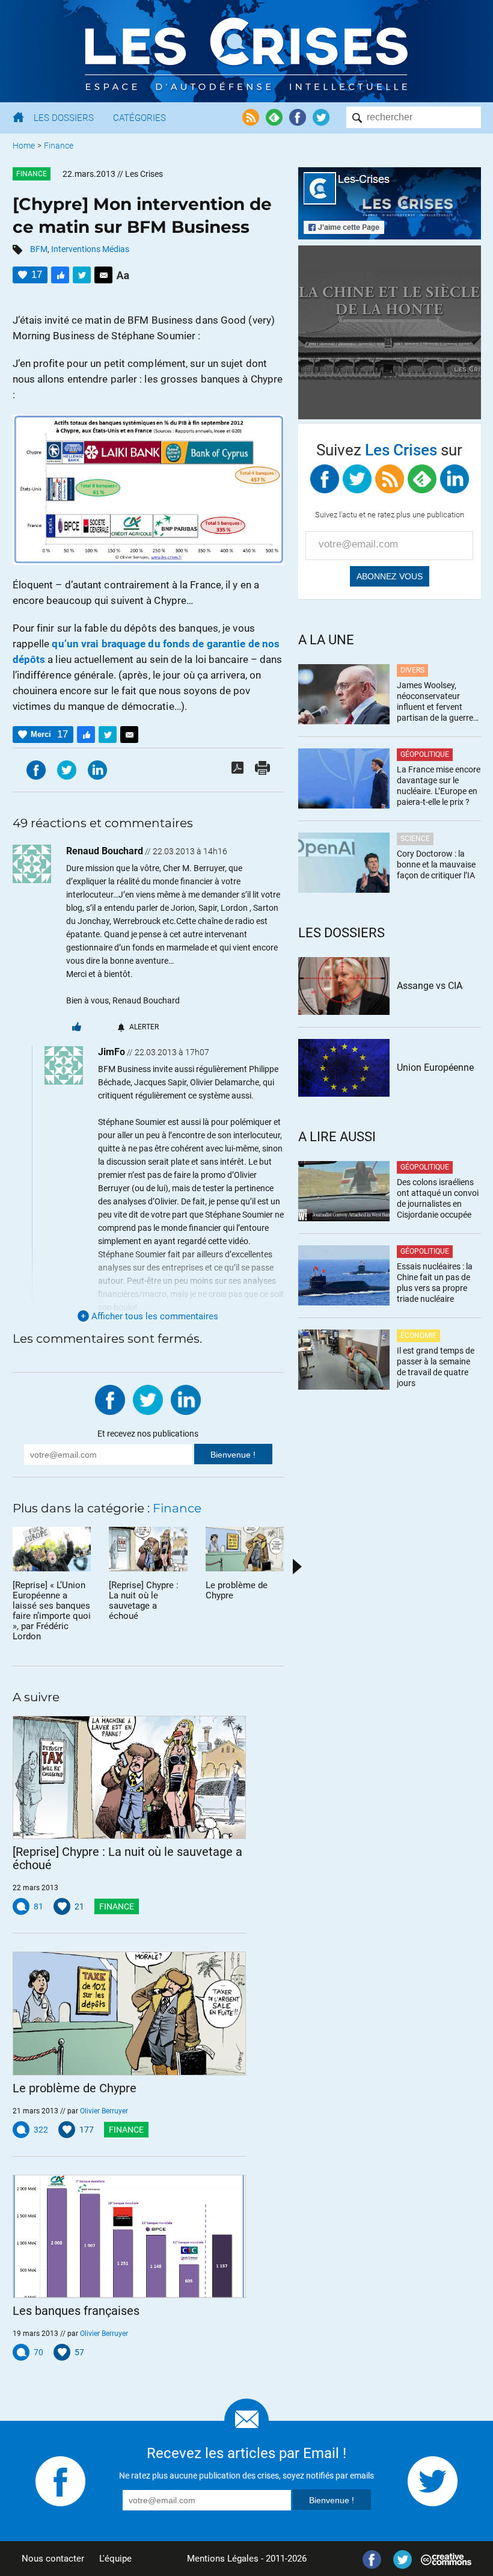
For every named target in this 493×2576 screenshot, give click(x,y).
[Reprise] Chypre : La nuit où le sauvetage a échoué (127, 1858)
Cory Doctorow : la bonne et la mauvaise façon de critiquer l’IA (436, 864)
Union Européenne (435, 1068)
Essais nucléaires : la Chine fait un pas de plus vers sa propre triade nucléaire (435, 1283)
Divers (412, 670)
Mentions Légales (223, 2559)
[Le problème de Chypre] (130, 2013)
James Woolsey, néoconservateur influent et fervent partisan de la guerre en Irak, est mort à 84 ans (436, 702)
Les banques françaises (76, 2311)
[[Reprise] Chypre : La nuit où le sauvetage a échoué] (130, 1777)
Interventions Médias (90, 249)
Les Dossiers (64, 118)
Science (415, 839)
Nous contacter (53, 2559)
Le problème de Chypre (75, 2088)
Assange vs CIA (430, 986)
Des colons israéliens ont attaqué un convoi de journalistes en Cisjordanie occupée (438, 1198)
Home (24, 146)
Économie (418, 1336)
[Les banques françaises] (130, 2236)
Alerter (144, 1027)
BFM (39, 249)
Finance (59, 146)
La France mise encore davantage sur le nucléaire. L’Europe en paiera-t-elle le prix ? (439, 786)
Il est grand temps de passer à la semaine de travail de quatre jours (436, 1367)
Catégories (139, 118)
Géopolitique (425, 754)
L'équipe (115, 2559)
